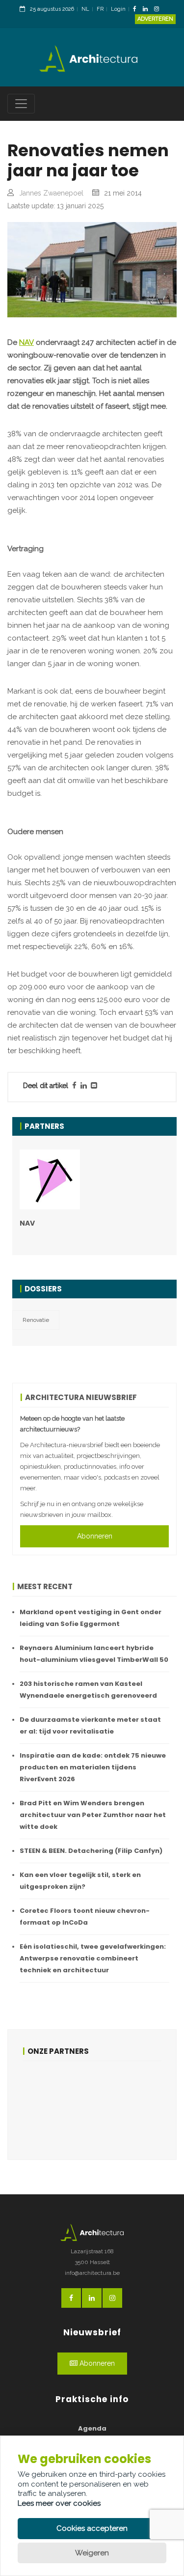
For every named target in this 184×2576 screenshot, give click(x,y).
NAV (26, 342)
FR (100, 9)
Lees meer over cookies (59, 2503)
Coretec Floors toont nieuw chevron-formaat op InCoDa (85, 1917)
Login (118, 9)
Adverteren (155, 19)
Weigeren (92, 2553)
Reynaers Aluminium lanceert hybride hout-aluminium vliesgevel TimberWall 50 (94, 1654)
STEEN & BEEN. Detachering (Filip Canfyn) (91, 1851)
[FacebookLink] (137, 10)
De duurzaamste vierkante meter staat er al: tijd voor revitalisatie (90, 1725)
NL (85, 9)
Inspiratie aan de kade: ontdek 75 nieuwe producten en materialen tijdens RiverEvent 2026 (93, 1767)
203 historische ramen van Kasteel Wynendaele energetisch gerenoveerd (88, 1690)
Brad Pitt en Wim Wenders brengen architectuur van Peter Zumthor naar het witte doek (93, 1815)
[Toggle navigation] (21, 104)
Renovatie (36, 1320)
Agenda (92, 2428)
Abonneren (95, 1536)
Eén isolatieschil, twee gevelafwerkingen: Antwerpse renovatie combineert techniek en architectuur (93, 1958)
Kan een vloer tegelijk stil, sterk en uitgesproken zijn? (80, 1881)
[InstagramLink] (159, 10)
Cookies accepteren (92, 2528)
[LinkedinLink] (148, 10)
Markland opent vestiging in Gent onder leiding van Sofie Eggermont (91, 1618)
